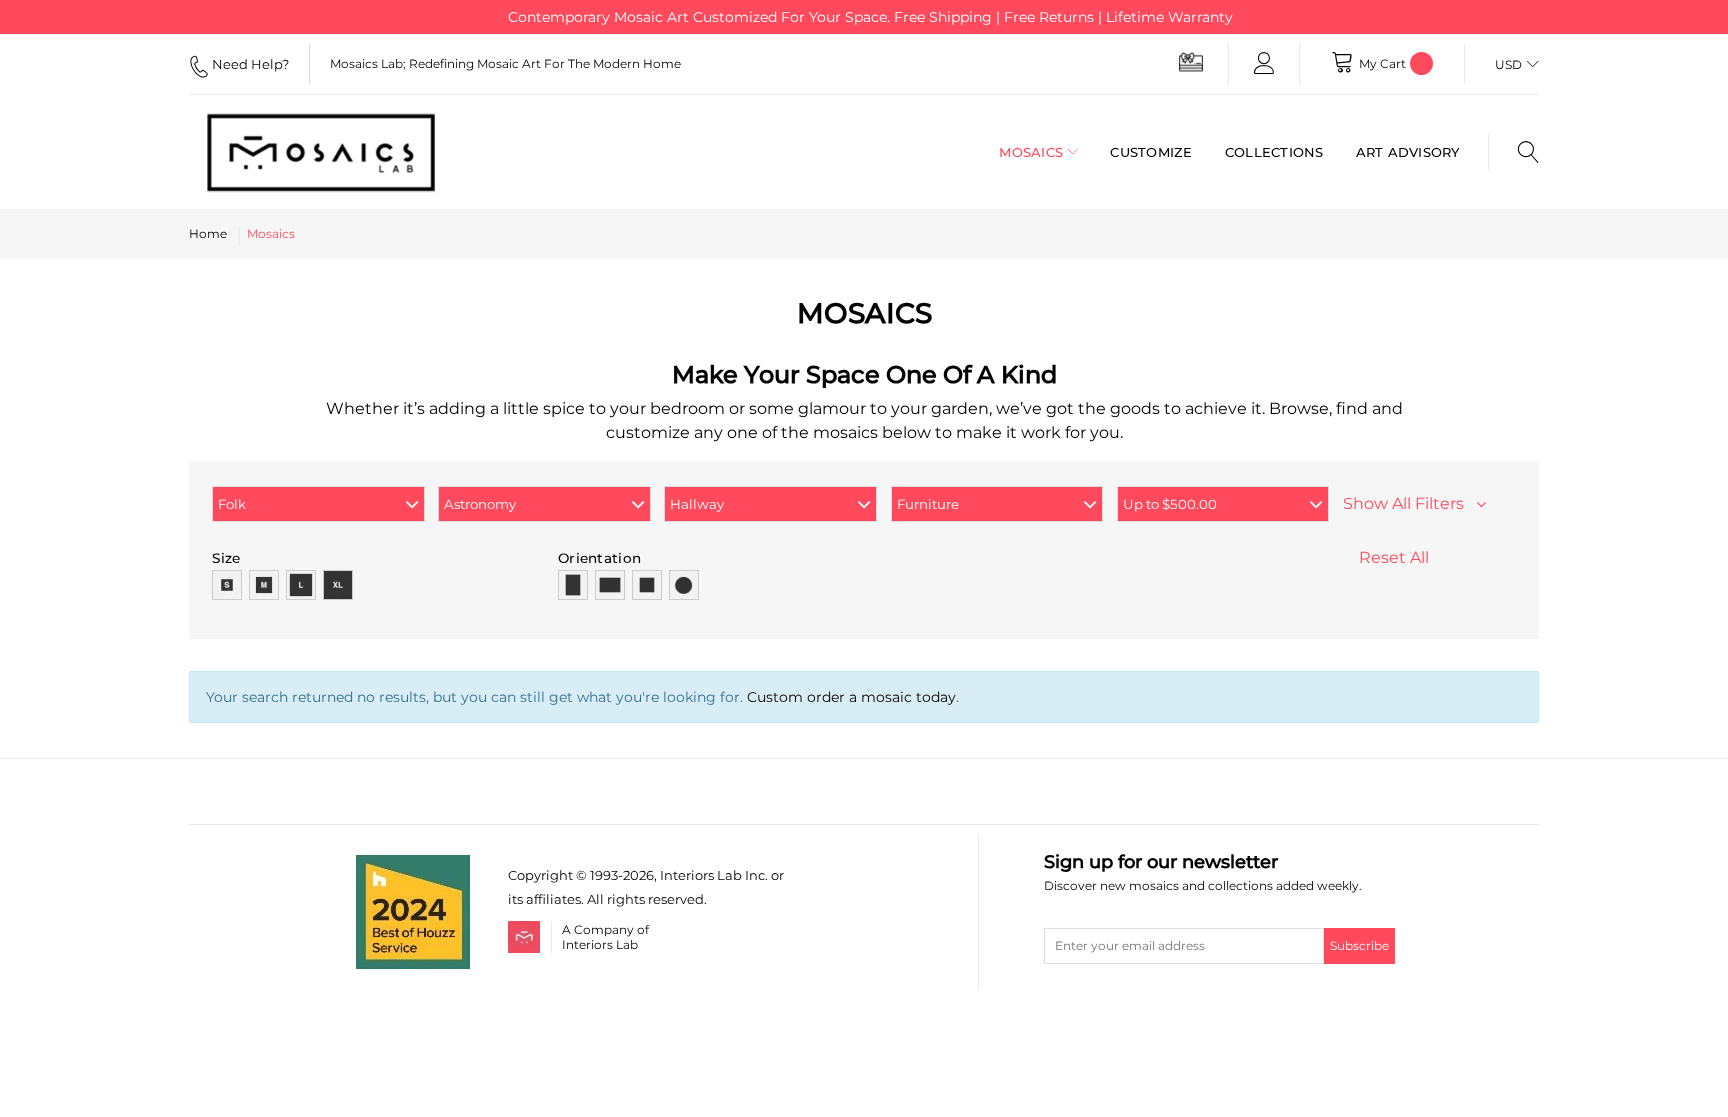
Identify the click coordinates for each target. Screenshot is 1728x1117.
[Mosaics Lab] (338, 152)
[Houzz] (413, 866)
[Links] (1264, 64)
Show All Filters (1409, 503)
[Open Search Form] (1513, 152)
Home (208, 233)
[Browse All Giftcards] (1191, 61)
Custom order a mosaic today (851, 697)
